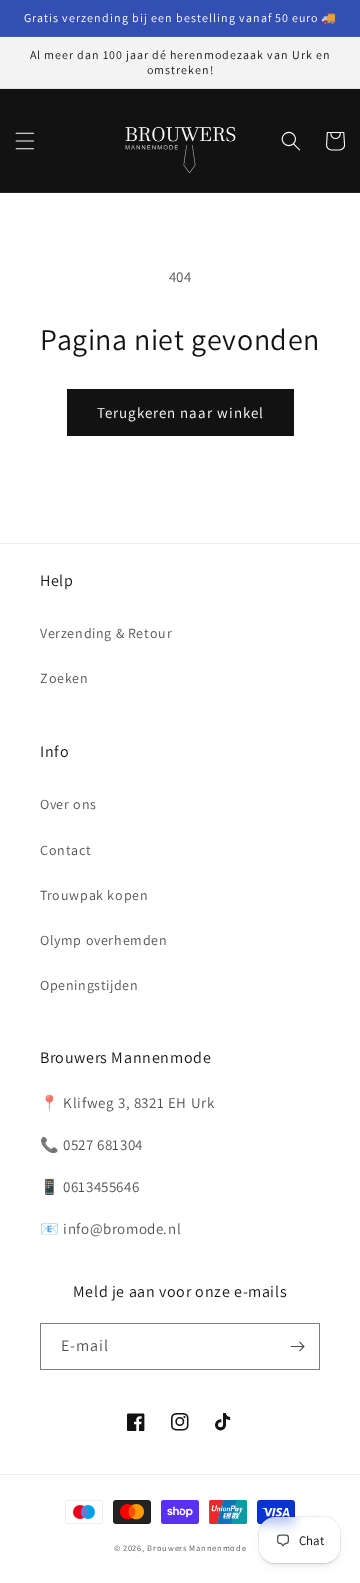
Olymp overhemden (104, 940)
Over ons (68, 804)
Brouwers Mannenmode (196, 1547)
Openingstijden (89, 985)
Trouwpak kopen (94, 895)
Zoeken (64, 678)
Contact (65, 850)
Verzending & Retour (106, 633)
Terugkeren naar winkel (180, 412)
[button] (25, 141)
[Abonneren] (297, 1346)
